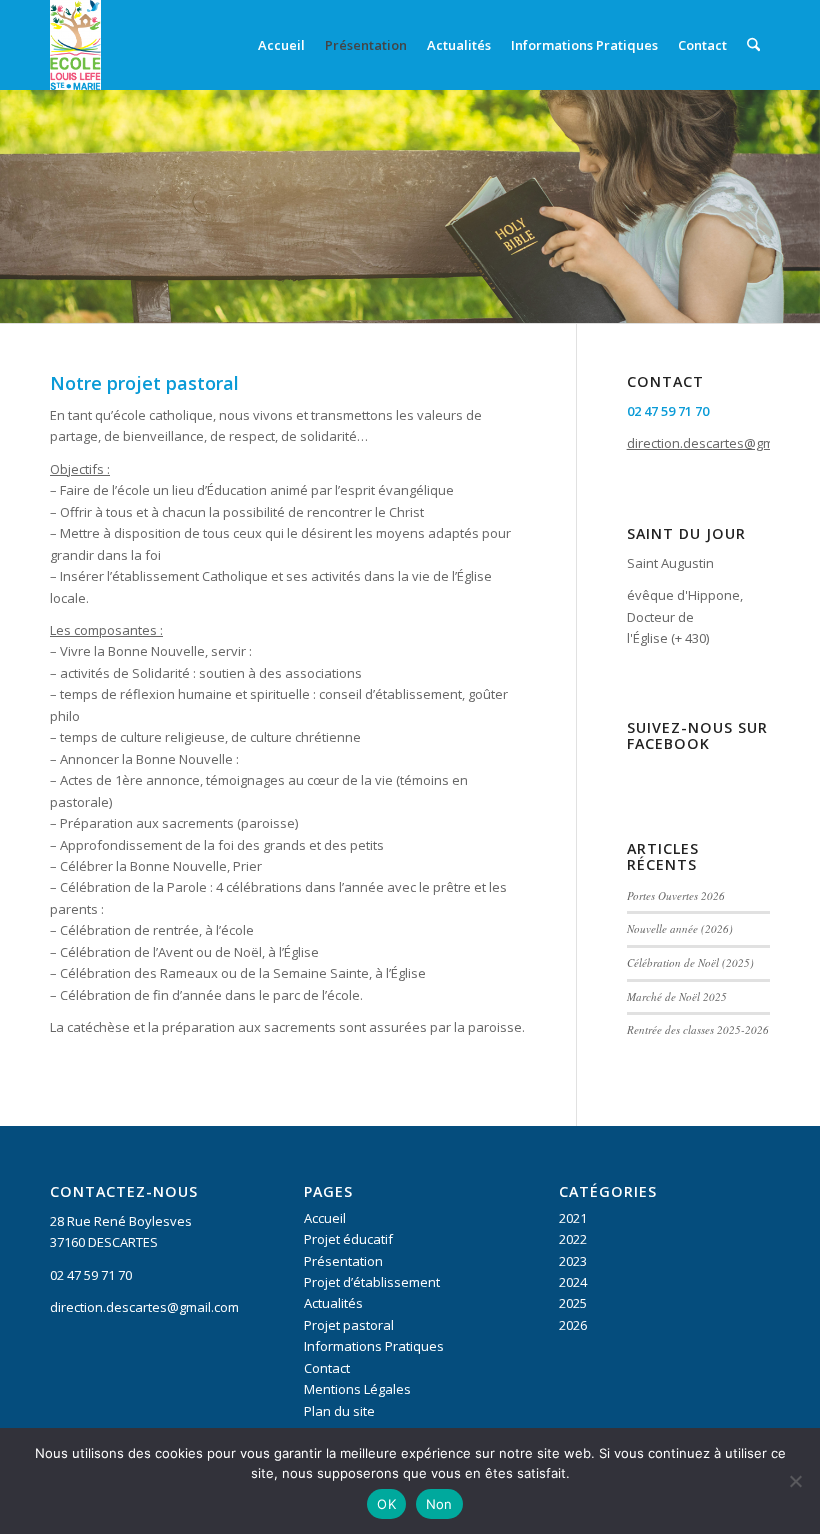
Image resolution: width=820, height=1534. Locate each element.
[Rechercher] (753, 45)
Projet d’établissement (372, 1282)
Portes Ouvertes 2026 (676, 895)
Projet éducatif (348, 1239)
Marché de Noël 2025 (677, 996)
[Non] (795, 1481)
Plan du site (339, 1411)
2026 (573, 1325)
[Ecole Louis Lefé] (75, 45)
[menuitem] (281, 45)
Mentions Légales (357, 1389)
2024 (573, 1282)
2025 (573, 1303)
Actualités (333, 1303)
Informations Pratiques (374, 1346)
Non (439, 1504)
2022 (573, 1239)
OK (386, 1504)
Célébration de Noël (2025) (690, 962)
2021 (573, 1218)
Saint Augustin (670, 563)
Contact (327, 1368)
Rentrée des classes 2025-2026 (698, 1029)
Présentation (343, 1261)
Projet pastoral (349, 1325)
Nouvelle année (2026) (680, 928)
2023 (573, 1261)
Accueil (325, 1218)
